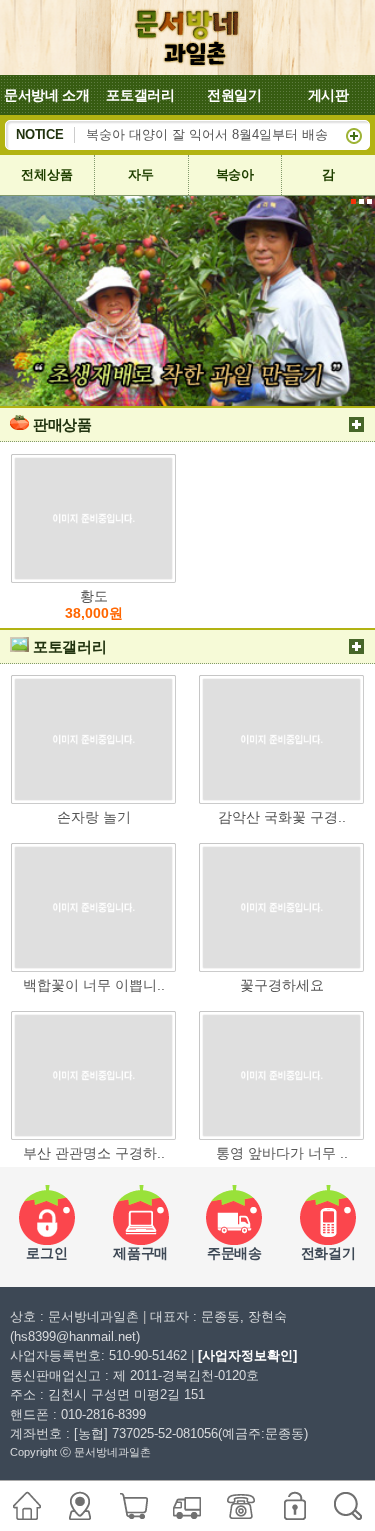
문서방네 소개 (47, 95)
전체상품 (46, 174)
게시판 (328, 95)
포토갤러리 (140, 95)
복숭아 (235, 174)
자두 (140, 174)
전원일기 (234, 95)
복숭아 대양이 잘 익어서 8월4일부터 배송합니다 (226, 135)
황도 (94, 605)
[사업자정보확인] (247, 1355)
